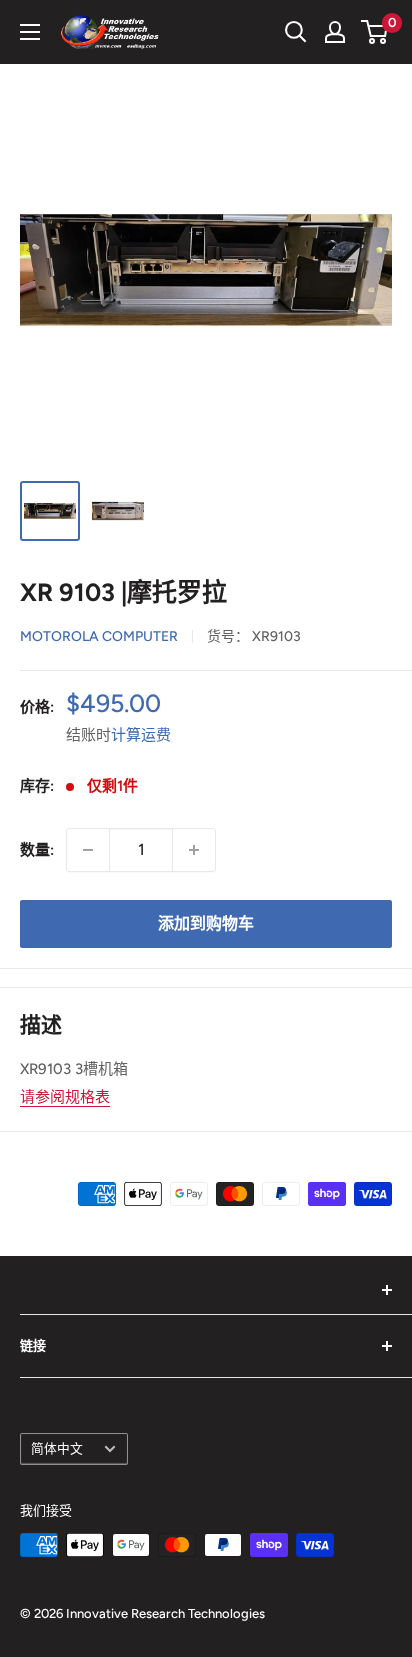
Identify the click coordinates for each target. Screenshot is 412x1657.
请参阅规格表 (65, 1097)
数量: (37, 850)
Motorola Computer (99, 636)
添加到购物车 (206, 923)
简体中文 (57, 1448)
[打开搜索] (296, 32)
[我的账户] (335, 32)
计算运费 (141, 735)
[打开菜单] (30, 32)
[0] (375, 32)
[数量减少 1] (88, 850)
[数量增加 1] (194, 850)
